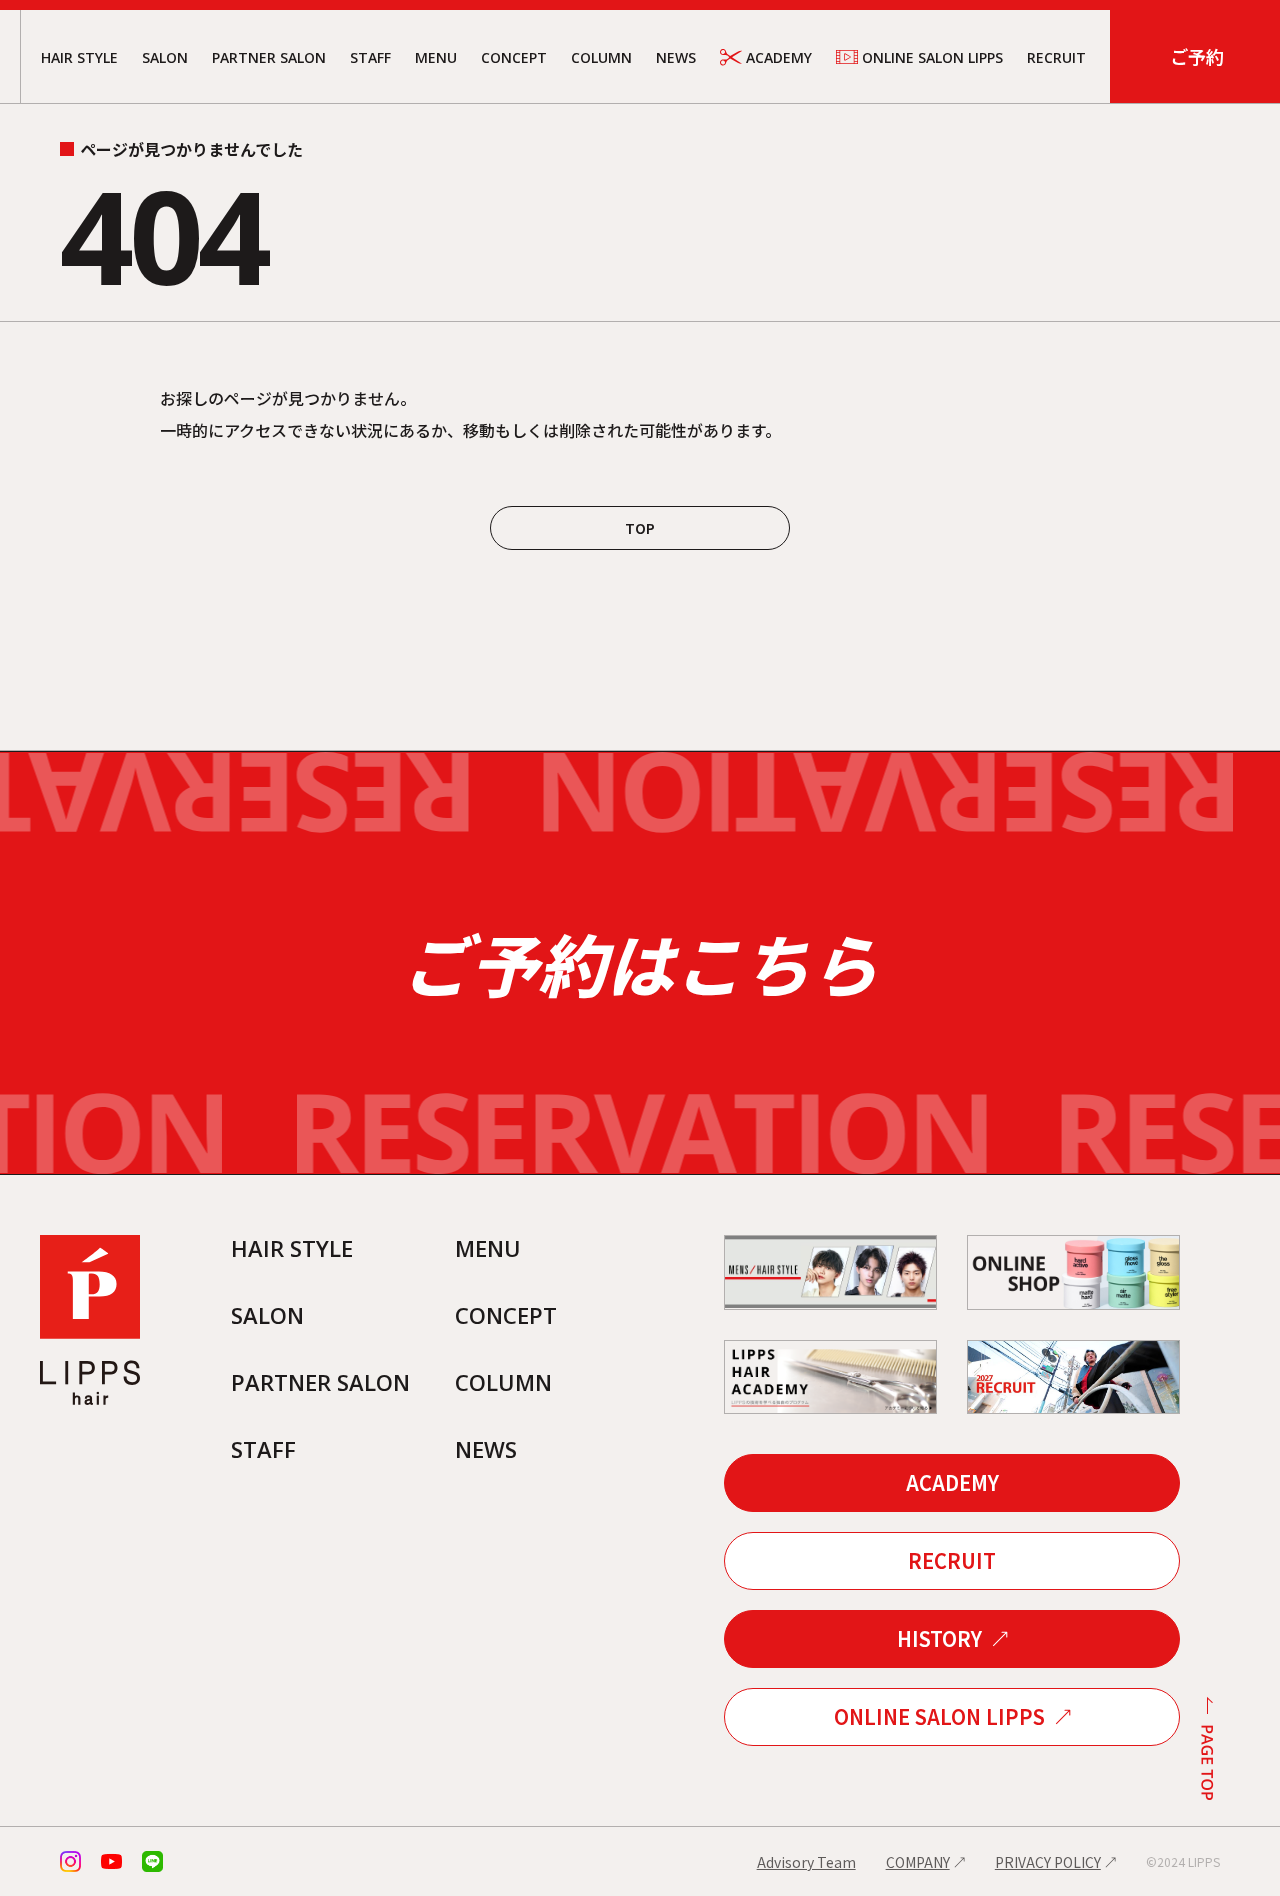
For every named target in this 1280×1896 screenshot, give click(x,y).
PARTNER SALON (269, 57)
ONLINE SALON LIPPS (932, 57)
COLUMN (601, 57)
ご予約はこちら (640, 962)
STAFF (370, 57)
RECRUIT (1056, 57)
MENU (436, 57)
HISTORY (939, 1638)
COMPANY (918, 1862)
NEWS (676, 57)
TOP (640, 528)
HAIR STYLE (79, 57)
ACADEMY (779, 57)
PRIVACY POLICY (1048, 1862)
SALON (165, 57)
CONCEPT (514, 57)
